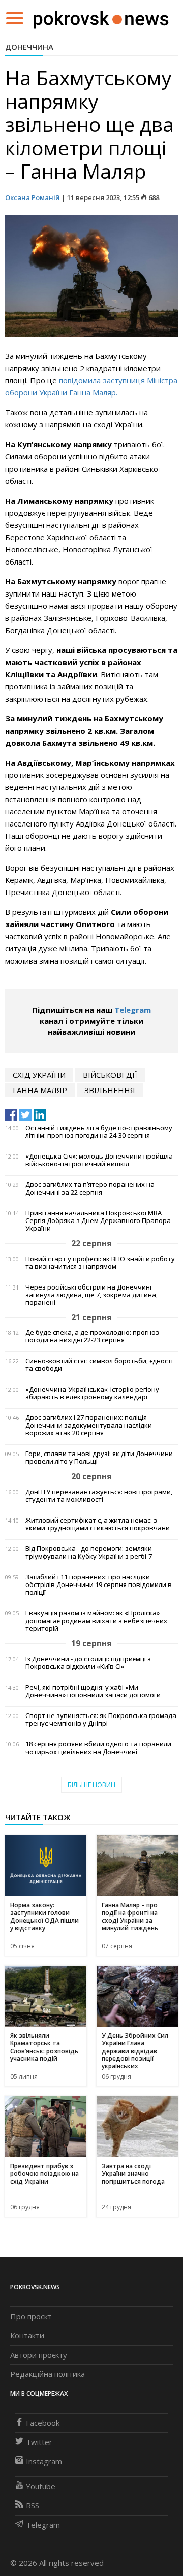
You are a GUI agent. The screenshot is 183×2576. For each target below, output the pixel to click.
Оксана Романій (33, 197)
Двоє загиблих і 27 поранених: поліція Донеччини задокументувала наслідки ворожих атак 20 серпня (89, 1425)
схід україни (39, 1075)
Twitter (39, 2442)
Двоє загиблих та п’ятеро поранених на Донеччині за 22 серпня (90, 1188)
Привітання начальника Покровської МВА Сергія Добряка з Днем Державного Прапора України (98, 1221)
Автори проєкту (39, 2355)
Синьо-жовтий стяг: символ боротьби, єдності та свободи (99, 1365)
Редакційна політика (48, 2374)
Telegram (133, 1010)
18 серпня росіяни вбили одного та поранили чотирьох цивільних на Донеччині (98, 1748)
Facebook (43, 2423)
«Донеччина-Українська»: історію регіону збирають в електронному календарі (92, 1393)
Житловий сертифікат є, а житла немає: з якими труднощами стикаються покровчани (98, 1524)
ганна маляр (40, 1090)
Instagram (44, 2461)
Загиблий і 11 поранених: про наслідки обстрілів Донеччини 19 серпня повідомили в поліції (99, 1585)
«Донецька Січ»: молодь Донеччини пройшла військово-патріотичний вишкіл (99, 1160)
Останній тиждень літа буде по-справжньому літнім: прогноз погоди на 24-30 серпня (99, 1132)
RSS (33, 2505)
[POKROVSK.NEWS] (101, 17)
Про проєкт (31, 2316)
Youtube (41, 2486)
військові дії (110, 1075)
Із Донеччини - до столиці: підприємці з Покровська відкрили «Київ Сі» (88, 1663)
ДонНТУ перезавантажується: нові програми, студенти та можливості (99, 1496)
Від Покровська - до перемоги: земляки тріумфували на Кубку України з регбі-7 (89, 1553)
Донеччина (29, 47)
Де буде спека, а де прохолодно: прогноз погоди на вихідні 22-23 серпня (92, 1336)
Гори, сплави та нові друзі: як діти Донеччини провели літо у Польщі (99, 1458)
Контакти (27, 2335)
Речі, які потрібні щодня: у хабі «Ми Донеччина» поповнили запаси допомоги (93, 1691)
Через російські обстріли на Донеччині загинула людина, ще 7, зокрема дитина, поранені (91, 1295)
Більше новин (91, 1785)
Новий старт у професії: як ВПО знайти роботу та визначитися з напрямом (100, 1263)
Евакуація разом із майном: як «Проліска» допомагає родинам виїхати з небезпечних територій (96, 1621)
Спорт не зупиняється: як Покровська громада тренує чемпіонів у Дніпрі (101, 1720)
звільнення (110, 1090)
